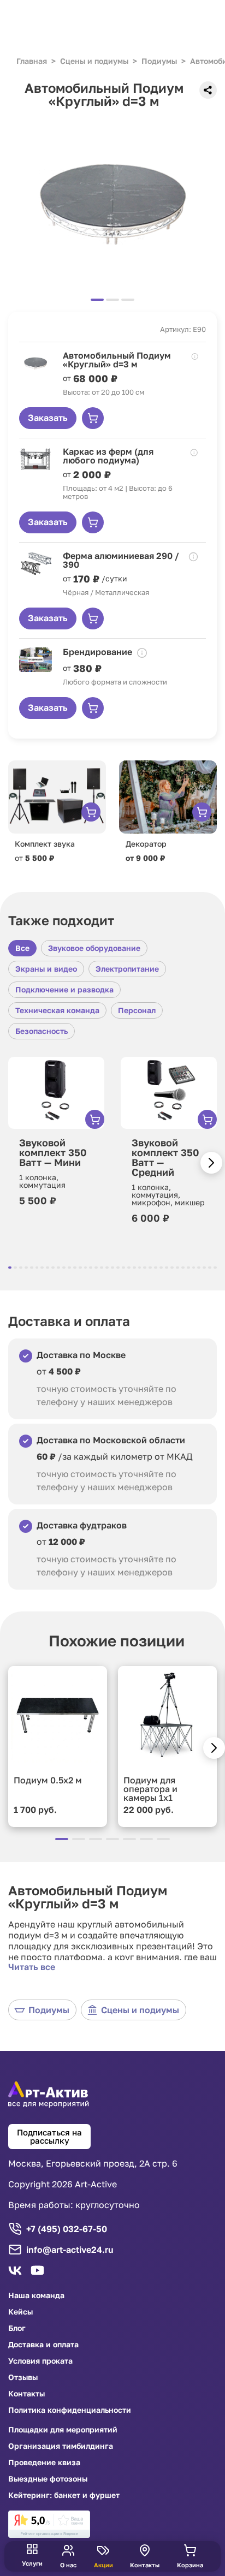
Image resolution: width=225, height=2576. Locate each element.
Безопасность (42, 1031)
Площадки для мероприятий (63, 2430)
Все (22, 948)
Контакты (26, 2394)
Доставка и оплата (43, 2345)
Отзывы (23, 2377)
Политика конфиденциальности (70, 2410)
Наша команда (36, 2295)
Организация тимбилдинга (61, 2446)
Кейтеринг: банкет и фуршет (64, 2495)
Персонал (137, 1010)
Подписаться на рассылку (49, 2136)
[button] (211, 1163)
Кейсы (20, 2312)
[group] (112, 204)
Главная (32, 61)
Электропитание (127, 969)
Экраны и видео (46, 969)
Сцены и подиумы (140, 2010)
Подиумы (49, 2010)
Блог (17, 2328)
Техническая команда (57, 1010)
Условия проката (40, 2361)
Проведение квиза (44, 2462)
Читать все (32, 1967)
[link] (49, 2524)
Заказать (48, 418)
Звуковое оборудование (94, 948)
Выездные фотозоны (48, 2479)
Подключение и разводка (64, 989)
